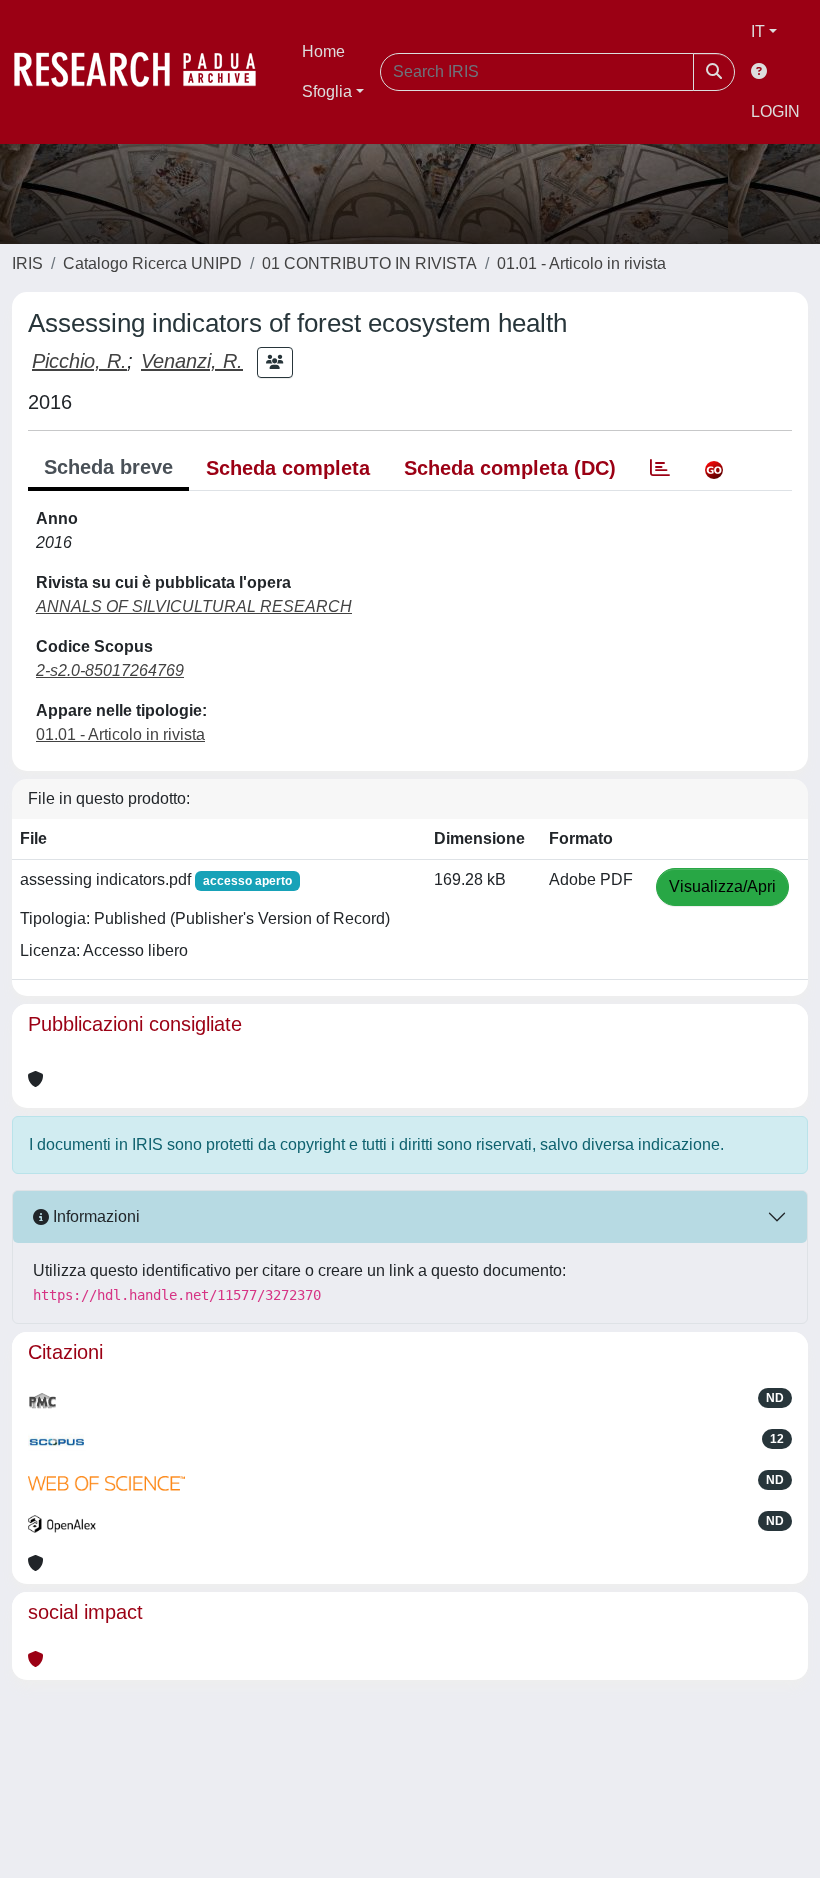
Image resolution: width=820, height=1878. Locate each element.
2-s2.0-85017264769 (110, 670)
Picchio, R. (79, 361)
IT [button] (758, 31)
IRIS (27, 263)
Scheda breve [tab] (108, 467)
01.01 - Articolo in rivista (581, 263)
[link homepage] (145, 72)
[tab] (660, 468)
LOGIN (775, 111)
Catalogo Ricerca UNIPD (152, 263)
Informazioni (94, 1216)
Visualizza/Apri (722, 886)
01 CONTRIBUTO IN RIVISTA (369, 263)
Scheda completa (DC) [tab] (510, 468)
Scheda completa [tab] (288, 468)
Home (323, 51)
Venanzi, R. (192, 361)
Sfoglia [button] (327, 91)
